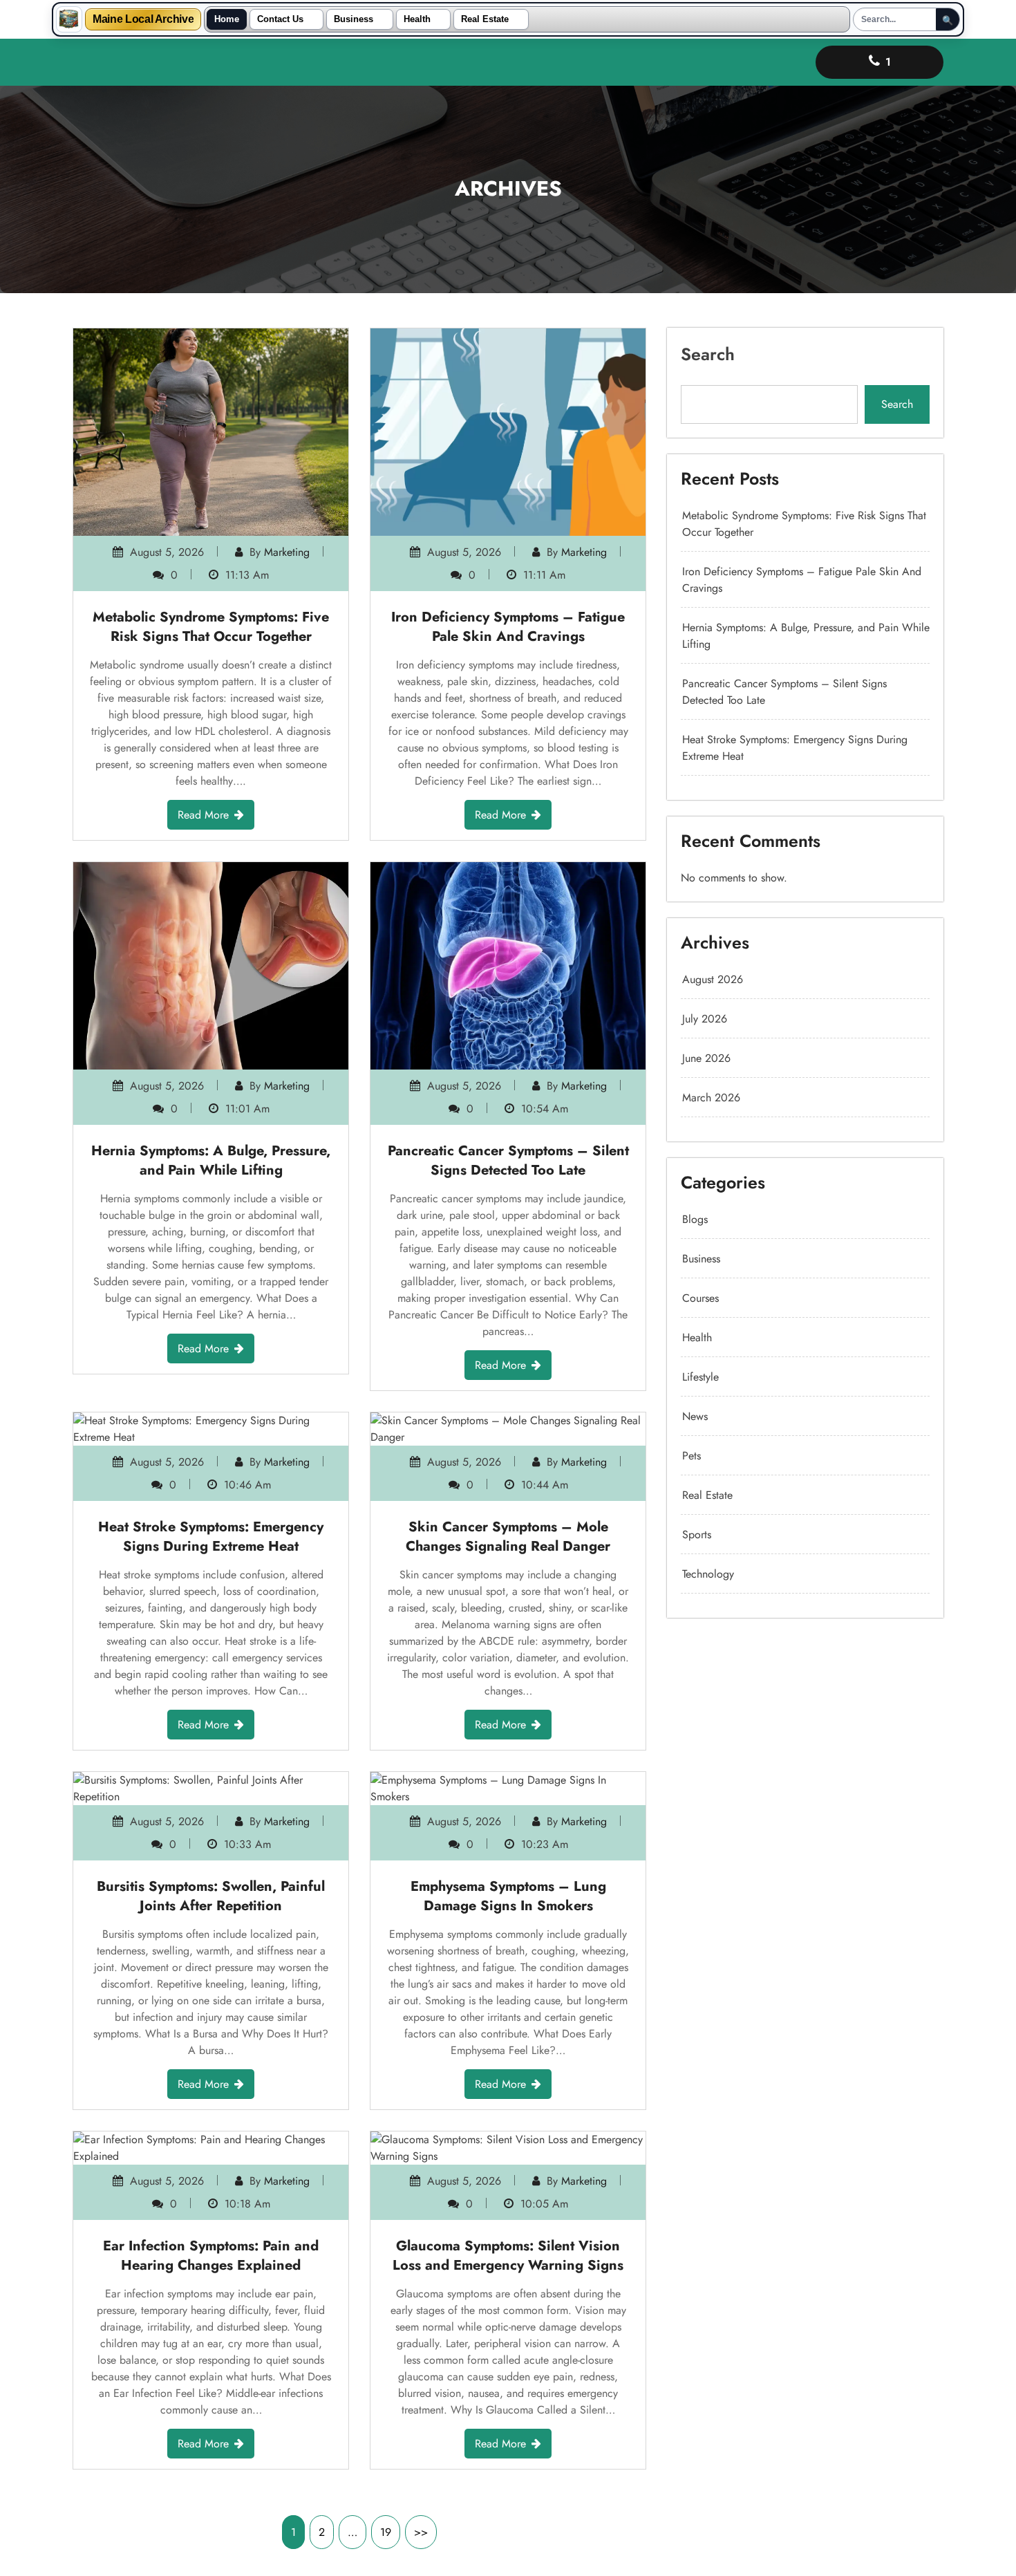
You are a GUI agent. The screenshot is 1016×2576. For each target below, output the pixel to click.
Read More (203, 815)
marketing (287, 552)
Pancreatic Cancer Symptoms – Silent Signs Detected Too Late (508, 1160)
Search (708, 354)
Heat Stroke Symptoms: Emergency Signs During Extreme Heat (211, 1537)
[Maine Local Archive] (69, 19)
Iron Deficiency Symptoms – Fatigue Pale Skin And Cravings (508, 627)
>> (421, 2532)
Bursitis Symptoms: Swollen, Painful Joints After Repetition (211, 1896)
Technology (708, 1574)
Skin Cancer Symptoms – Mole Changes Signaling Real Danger (508, 1537)
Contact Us (280, 19)
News (695, 1416)
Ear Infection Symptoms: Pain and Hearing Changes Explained (211, 2256)
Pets (692, 1456)
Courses (700, 1298)
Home (227, 19)
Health (417, 19)
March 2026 (711, 1098)
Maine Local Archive (143, 19)
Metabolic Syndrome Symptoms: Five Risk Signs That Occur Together (211, 627)
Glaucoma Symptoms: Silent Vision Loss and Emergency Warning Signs (508, 2256)
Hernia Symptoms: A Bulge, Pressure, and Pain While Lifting (211, 1160)
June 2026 (706, 1058)
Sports (697, 1534)
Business (354, 19)
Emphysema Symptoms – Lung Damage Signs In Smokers (508, 1896)
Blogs (695, 1219)
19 (386, 2532)
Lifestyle (700, 1377)
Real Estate (485, 19)
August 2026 (713, 979)
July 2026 (705, 1019)
